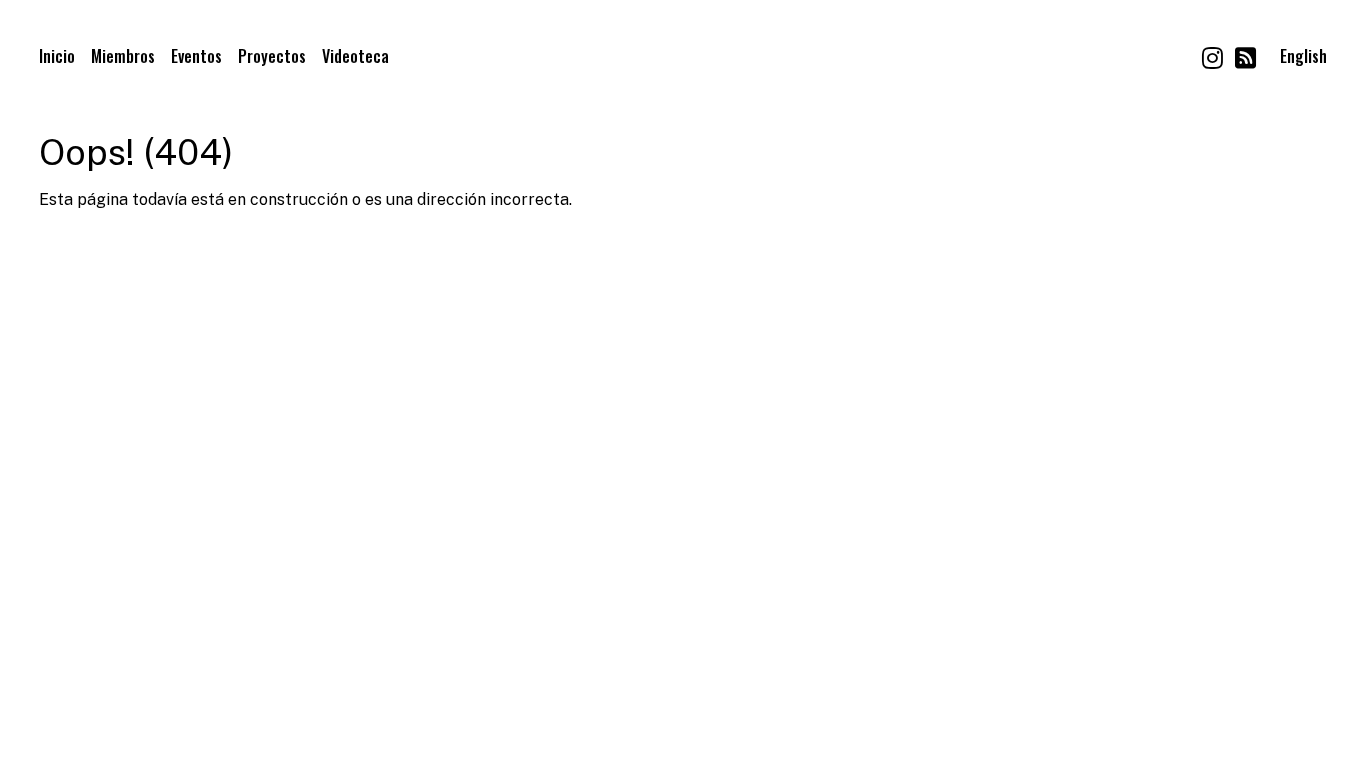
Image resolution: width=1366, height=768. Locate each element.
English (1303, 56)
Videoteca (355, 56)
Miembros (123, 56)
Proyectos (272, 56)
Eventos (196, 56)
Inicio (57, 56)
